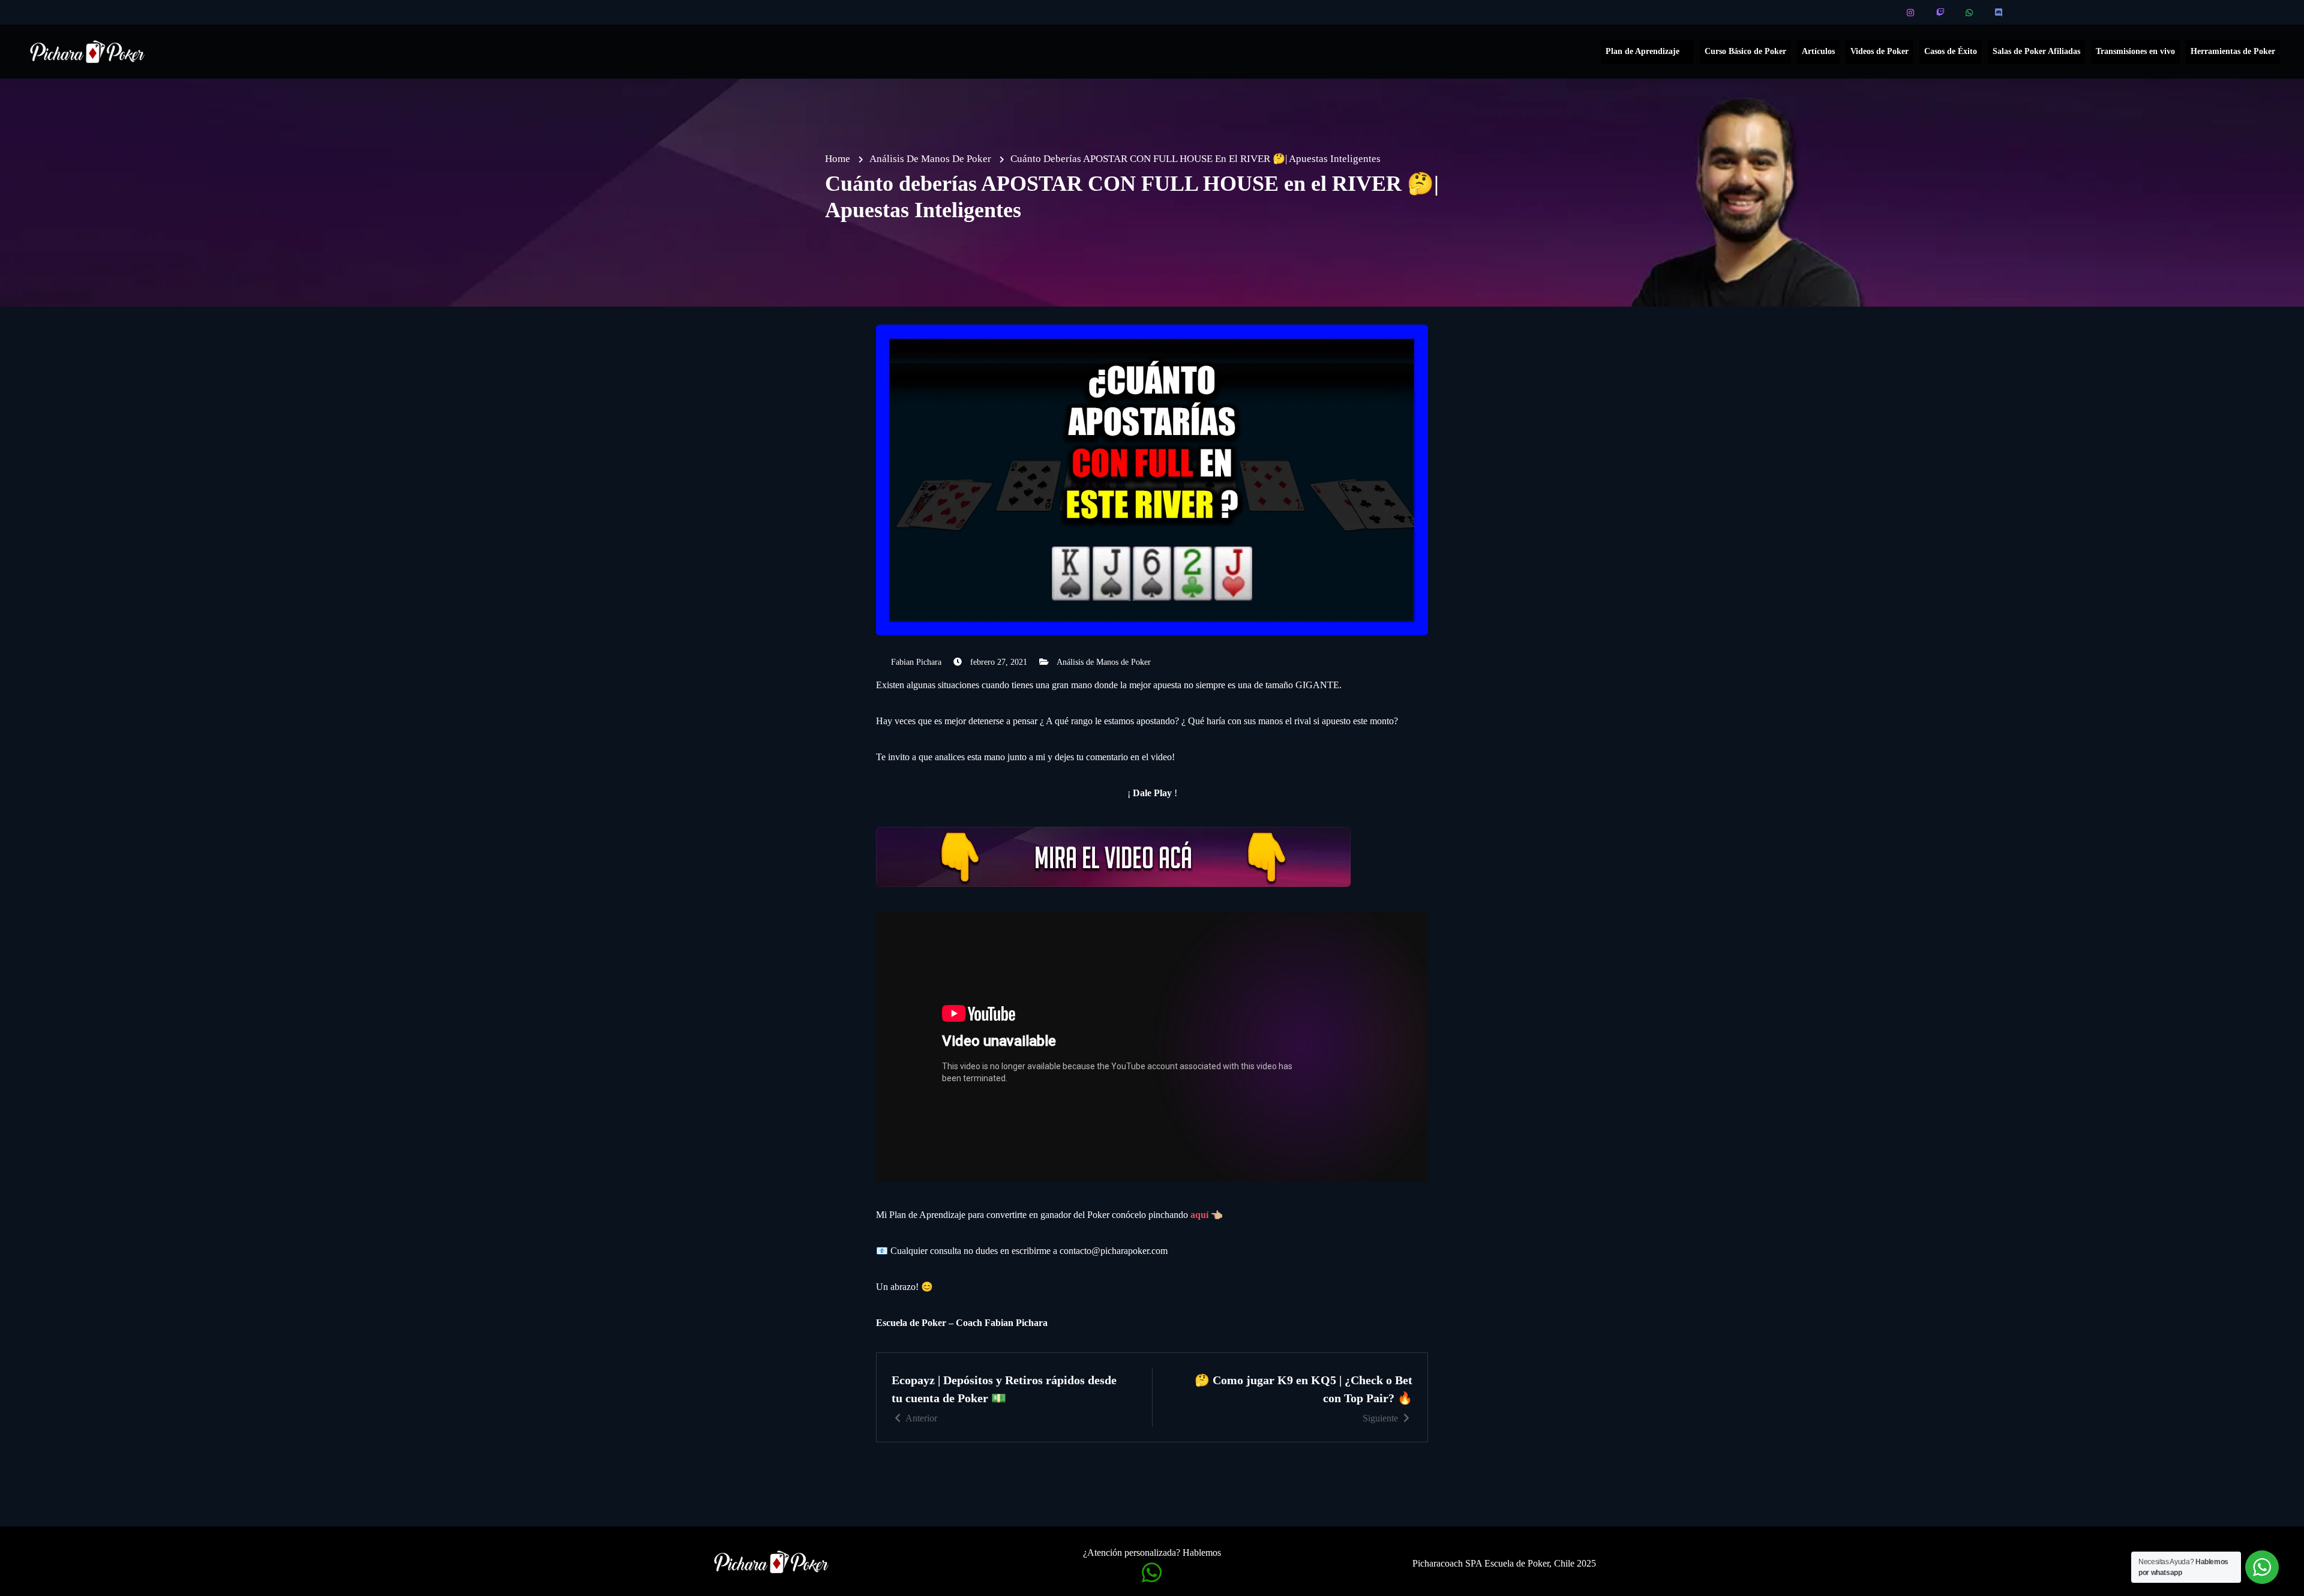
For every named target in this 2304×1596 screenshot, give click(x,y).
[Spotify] (2029, 13)
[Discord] (1999, 13)
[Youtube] (1882, 13)
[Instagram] (1911, 13)
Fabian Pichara (916, 662)
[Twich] (1941, 13)
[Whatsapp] (1970, 13)
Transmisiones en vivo (2135, 51)
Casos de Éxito (1951, 51)
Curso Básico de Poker (1745, 51)
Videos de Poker (1879, 51)
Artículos (1818, 51)
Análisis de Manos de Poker (1104, 662)
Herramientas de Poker (2233, 51)
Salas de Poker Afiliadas (2036, 51)
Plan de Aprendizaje (1642, 51)
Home (838, 159)
